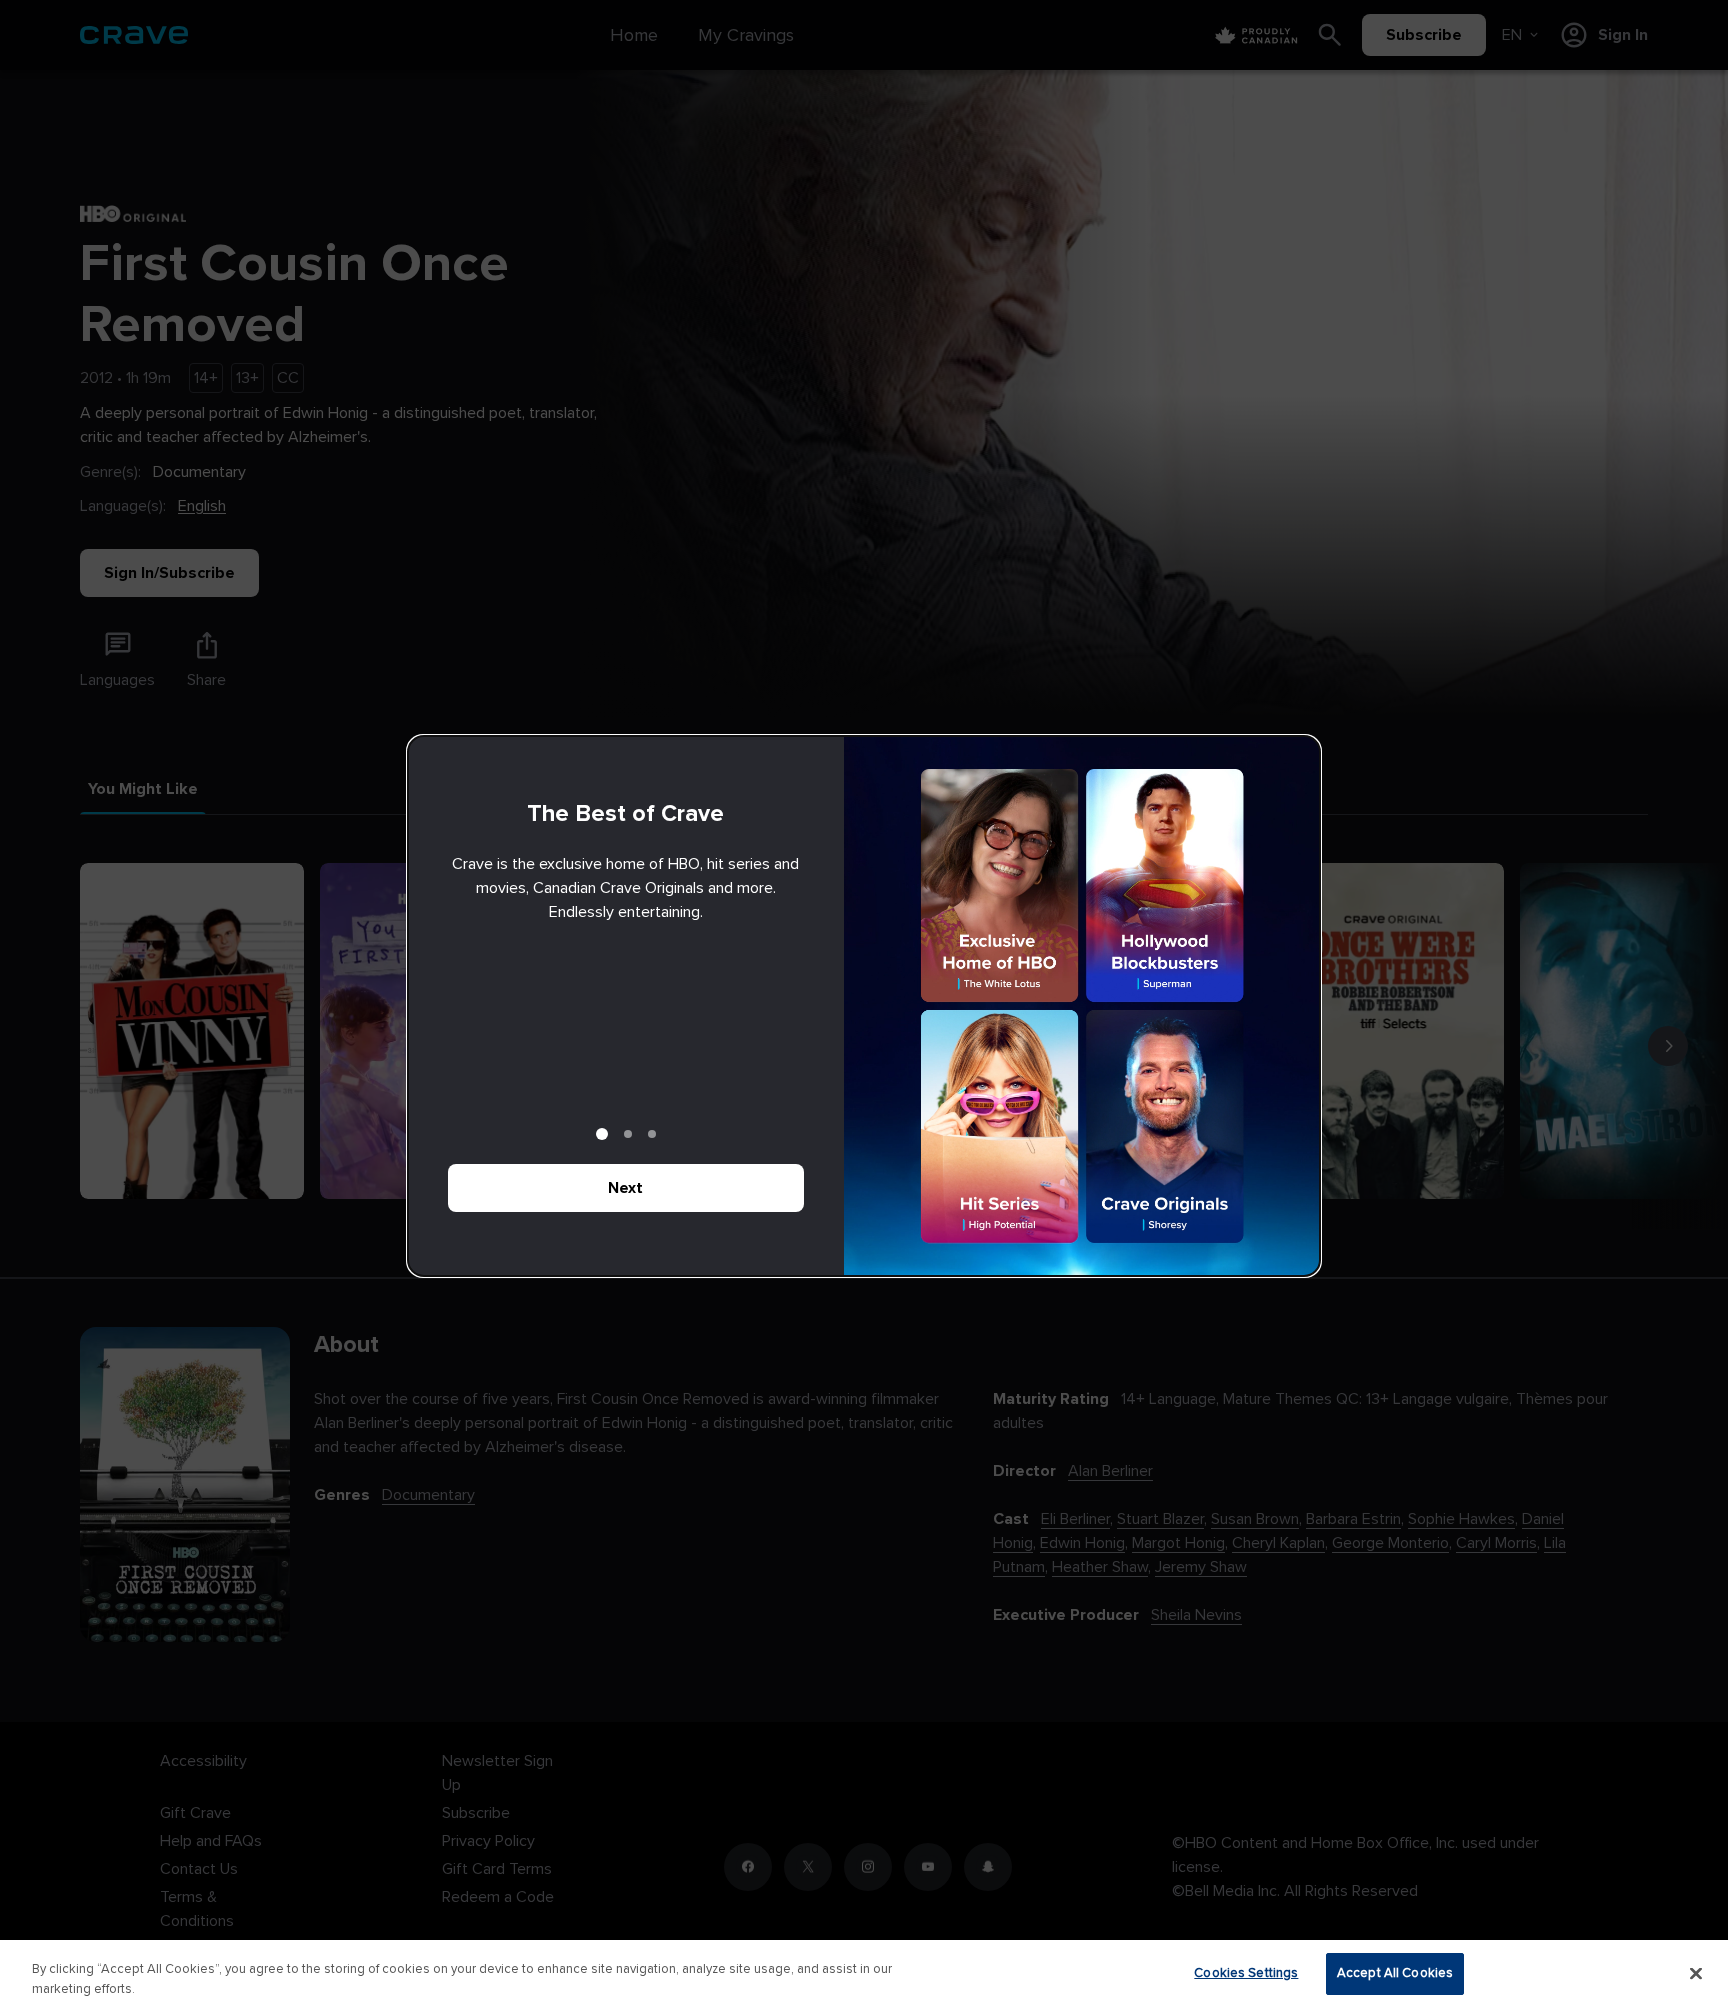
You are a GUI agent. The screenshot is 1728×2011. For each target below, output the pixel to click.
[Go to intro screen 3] (652, 1134)
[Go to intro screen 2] (628, 1134)
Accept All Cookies (1395, 1973)
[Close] (1696, 1973)
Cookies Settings (1246, 1973)
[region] (864, 1975)
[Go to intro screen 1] (602, 1134)
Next (625, 1188)
